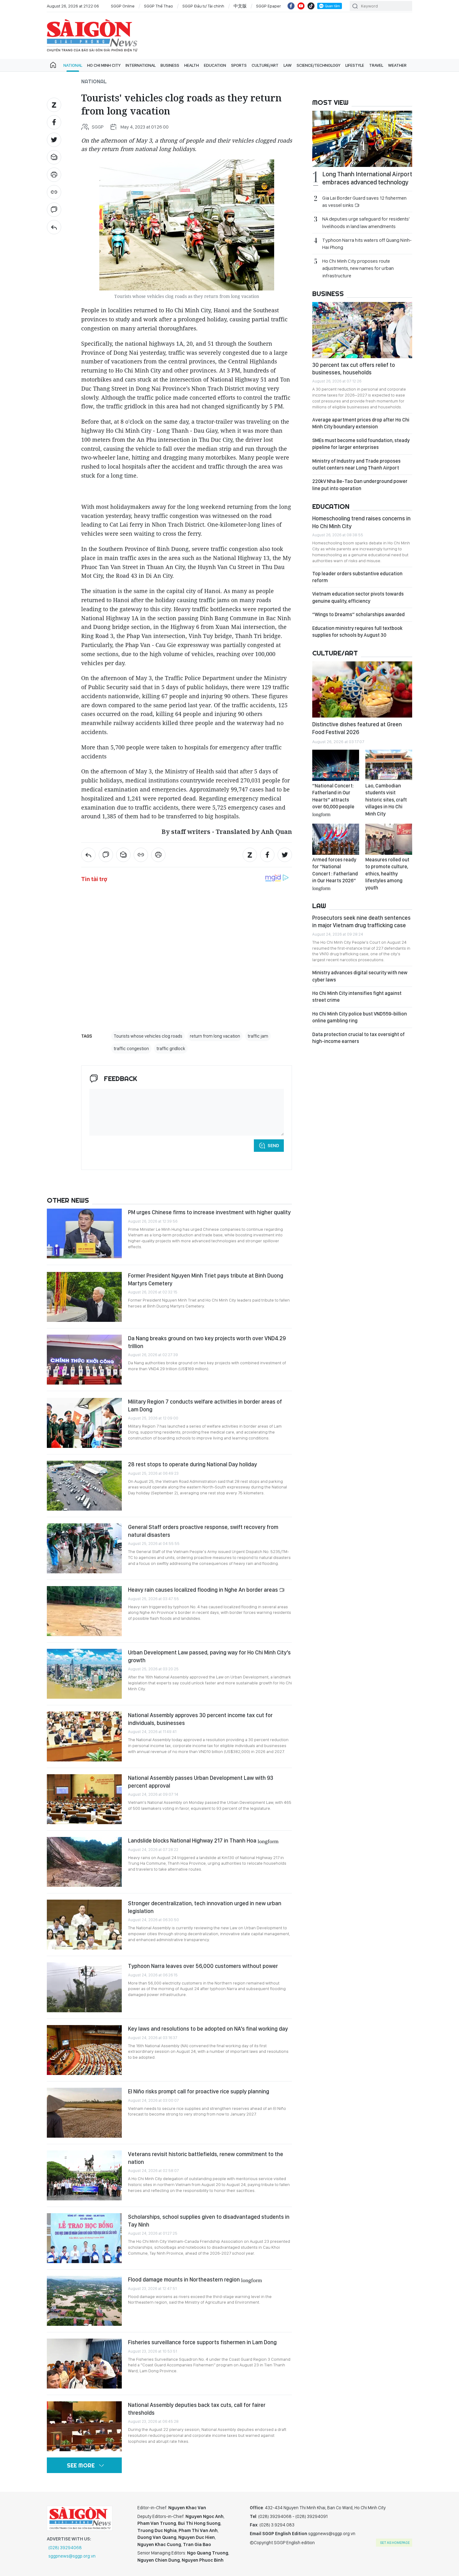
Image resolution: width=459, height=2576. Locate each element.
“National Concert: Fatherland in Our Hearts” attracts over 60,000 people (333, 800)
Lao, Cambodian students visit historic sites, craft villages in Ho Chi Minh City (386, 800)
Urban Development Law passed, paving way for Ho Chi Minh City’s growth (209, 1656)
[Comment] (54, 210)
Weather (397, 65)
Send (273, 1146)
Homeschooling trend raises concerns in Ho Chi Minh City (361, 522)
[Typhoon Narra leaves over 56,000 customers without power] (84, 1987)
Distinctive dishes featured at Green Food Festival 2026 (357, 728)
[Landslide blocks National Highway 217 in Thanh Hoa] (84, 1862)
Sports (239, 65)
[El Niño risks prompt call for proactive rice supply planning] (84, 2113)
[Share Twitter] (54, 140)
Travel (376, 65)
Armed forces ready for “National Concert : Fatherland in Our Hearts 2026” (335, 874)
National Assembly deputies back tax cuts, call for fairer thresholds (197, 2409)
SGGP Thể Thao (158, 6)
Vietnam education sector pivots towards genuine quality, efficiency (358, 597)
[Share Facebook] (54, 122)
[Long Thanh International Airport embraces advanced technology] (362, 139)
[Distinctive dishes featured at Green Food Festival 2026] (362, 689)
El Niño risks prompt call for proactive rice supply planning (199, 2091)
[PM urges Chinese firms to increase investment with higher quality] (84, 1234)
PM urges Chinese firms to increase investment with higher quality (209, 1212)
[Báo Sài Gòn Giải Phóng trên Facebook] (291, 6)
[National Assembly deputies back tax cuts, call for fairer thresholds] (84, 2426)
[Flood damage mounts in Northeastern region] (84, 2301)
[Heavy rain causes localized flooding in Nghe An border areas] (84, 1611)
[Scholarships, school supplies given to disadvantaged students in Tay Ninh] (84, 2238)
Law (288, 65)
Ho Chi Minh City (104, 65)
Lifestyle (355, 65)
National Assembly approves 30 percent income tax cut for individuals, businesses (200, 1719)
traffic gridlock (171, 1049)
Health (192, 65)
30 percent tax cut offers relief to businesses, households (354, 369)
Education (215, 65)
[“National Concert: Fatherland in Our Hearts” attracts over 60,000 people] (336, 765)
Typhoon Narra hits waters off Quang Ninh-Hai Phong (367, 244)
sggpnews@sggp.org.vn (72, 2556)
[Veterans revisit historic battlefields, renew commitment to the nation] (84, 2175)
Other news (68, 1200)
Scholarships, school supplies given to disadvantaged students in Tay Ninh (209, 2221)
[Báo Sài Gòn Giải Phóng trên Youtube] (301, 6)
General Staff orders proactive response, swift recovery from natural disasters (203, 1531)
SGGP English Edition (92, 36)
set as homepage (395, 2543)
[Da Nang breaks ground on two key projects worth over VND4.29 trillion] (84, 1360)
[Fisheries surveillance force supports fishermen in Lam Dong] (84, 2364)
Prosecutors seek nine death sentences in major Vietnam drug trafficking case (361, 921)
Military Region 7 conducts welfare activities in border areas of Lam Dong (205, 1405)
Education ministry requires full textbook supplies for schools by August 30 (357, 632)
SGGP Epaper (269, 6)
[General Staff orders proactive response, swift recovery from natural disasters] (84, 1548)
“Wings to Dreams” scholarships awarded (358, 614)
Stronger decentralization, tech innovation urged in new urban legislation (205, 1907)
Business (170, 65)
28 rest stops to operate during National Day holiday (192, 1464)
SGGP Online (123, 6)
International (141, 65)
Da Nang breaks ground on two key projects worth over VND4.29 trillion (207, 1342)
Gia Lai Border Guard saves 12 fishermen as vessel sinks (364, 202)
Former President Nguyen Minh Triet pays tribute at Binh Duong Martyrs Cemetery (206, 1279)
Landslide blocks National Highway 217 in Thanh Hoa (203, 1841)
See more (81, 2465)
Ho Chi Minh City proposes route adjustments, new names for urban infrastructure (358, 268)
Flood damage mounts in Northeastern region (195, 2279)
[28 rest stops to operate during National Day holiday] (84, 1486)
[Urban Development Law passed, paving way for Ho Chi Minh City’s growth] (84, 1674)
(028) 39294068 (65, 2548)
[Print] (54, 175)
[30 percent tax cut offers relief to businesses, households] (362, 330)
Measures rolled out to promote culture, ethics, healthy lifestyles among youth (387, 874)
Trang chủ (53, 65)
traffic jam (258, 1036)
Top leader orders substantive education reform (357, 577)
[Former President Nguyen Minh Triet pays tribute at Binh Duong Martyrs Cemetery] (84, 1297)
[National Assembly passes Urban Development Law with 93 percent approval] (84, 1799)
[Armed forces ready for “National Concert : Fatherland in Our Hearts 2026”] (336, 839)
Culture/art (265, 65)
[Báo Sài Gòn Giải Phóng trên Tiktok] (311, 6)
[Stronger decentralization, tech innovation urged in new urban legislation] (84, 1925)
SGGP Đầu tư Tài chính (203, 6)
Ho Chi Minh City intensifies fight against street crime (357, 997)
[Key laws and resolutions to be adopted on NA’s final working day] (84, 2050)
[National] (54, 227)
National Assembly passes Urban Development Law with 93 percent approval (201, 1782)
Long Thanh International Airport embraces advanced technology (367, 178)
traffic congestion (131, 1049)
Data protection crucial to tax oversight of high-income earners (358, 1038)
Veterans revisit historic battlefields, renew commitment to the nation (206, 2158)
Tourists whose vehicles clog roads (148, 1036)
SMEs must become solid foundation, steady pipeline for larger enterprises (361, 444)
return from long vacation (215, 1036)
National (73, 65)
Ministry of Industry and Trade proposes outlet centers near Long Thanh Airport (356, 464)
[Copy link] (54, 192)
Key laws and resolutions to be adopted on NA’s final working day (208, 2029)
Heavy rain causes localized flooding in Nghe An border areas (204, 1590)
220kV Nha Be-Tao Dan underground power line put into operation (360, 485)
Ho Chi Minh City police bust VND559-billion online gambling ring (360, 1017)
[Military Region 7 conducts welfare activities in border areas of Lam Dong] (84, 1423)
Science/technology (318, 65)
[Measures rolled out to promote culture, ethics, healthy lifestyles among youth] (389, 839)
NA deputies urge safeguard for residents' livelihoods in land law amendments (366, 222)
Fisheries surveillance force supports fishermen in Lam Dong (202, 2342)
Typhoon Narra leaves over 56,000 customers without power (203, 1966)
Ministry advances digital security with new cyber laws (360, 976)
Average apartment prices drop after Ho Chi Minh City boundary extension (361, 423)
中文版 (240, 6)
